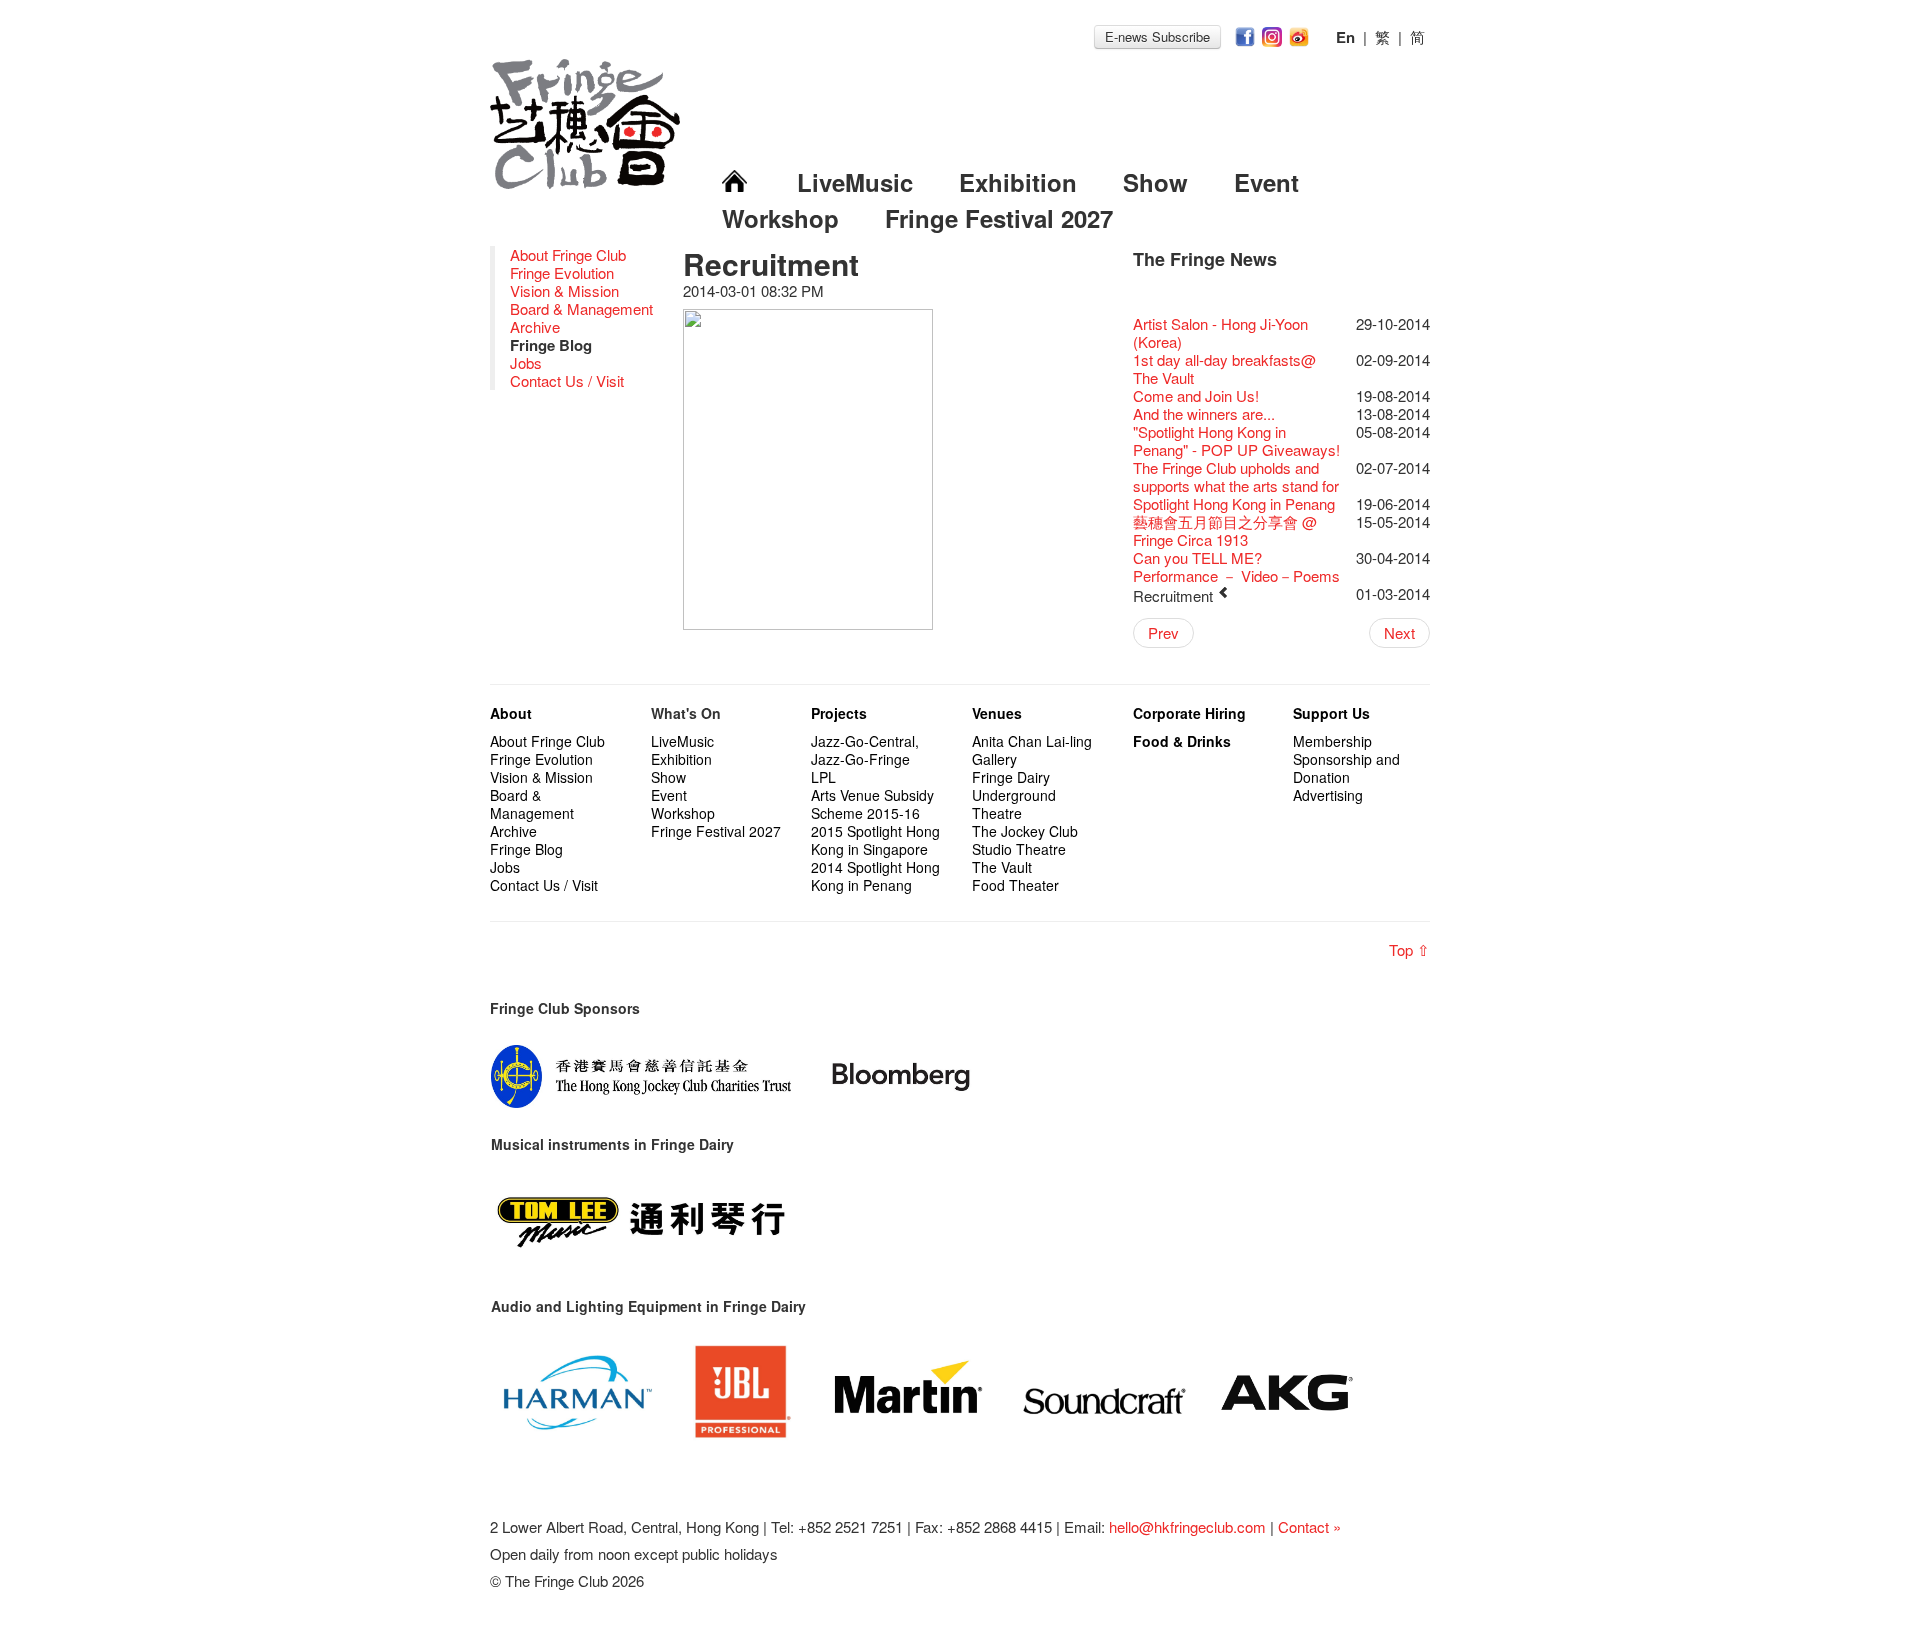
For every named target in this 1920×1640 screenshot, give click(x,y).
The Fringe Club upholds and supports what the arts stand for (1236, 476)
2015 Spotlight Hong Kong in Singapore (875, 840)
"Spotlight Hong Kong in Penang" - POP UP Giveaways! (1236, 440)
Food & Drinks (1182, 741)
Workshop (780, 218)
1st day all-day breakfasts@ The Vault (1224, 368)
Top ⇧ (1409, 949)
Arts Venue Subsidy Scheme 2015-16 (872, 804)
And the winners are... (1204, 413)
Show (1155, 182)
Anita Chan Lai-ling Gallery (1032, 750)
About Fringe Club (568, 254)
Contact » (1309, 1526)
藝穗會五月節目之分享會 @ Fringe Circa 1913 (1225, 530)
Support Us (1331, 713)
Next (1399, 632)
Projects (839, 713)
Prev (1163, 632)
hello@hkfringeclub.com (1187, 1526)
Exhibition (1018, 182)
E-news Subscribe (1157, 36)
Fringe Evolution (562, 272)
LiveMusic (855, 182)
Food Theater (1015, 885)
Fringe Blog (526, 849)
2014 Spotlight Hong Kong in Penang (875, 876)
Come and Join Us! (1196, 395)
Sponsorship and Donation (1346, 768)
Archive (535, 326)
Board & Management (581, 308)
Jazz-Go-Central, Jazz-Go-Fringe (865, 750)
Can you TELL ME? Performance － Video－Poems (1236, 566)
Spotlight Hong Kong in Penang (1234, 503)
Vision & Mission (564, 290)
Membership (1332, 741)
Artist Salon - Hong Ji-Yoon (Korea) (1220, 332)
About (511, 713)
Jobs (526, 362)
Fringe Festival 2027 (999, 218)
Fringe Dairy (1011, 777)
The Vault (1002, 867)
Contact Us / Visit (567, 380)
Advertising (1328, 795)
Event (1266, 182)
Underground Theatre (1014, 804)
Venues (997, 713)
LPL (823, 777)
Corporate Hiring (1189, 713)
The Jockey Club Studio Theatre (1025, 840)
